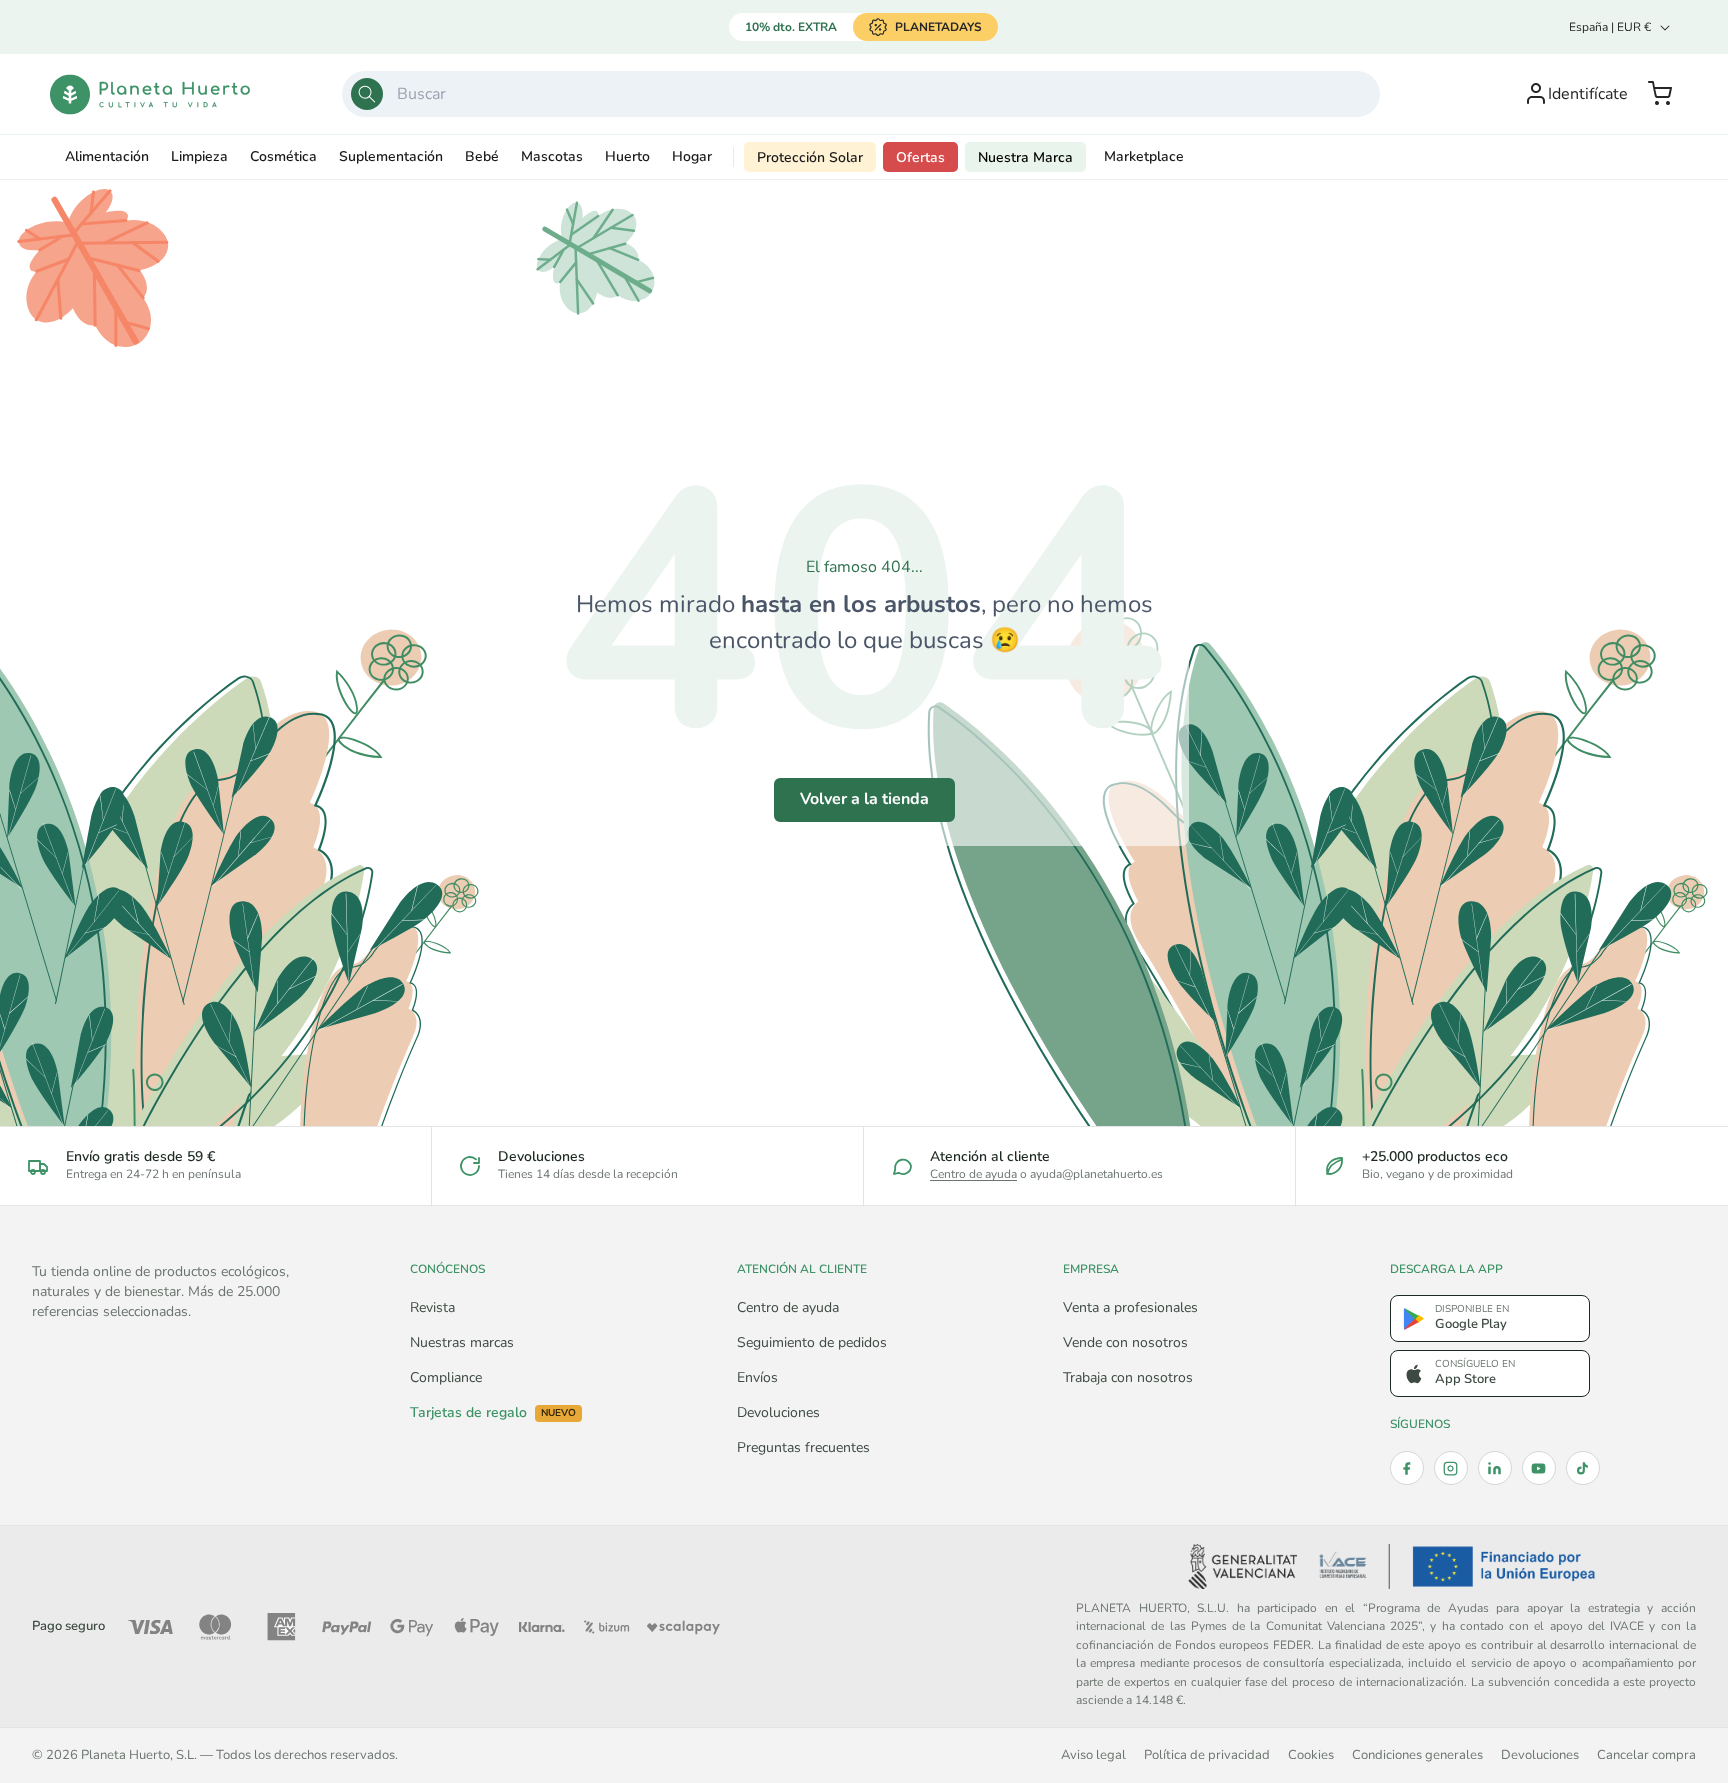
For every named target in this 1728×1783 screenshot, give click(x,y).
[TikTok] (1583, 1468)
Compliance (446, 1377)
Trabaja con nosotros (1128, 1377)
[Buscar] (367, 94)
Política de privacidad (1207, 1754)
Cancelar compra (1646, 1754)
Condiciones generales (1417, 1754)
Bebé (482, 156)
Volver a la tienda (864, 799)
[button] (1660, 94)
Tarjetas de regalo (493, 1413)
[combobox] (861, 94)
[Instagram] (1451, 1468)
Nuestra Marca (1025, 157)
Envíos (757, 1377)
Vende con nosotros (1125, 1342)
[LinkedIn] (1495, 1468)
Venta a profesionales (1130, 1307)
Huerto (627, 156)
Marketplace (1144, 156)
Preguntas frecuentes (803, 1447)
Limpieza (199, 156)
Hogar (692, 156)
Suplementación (391, 156)
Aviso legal (1093, 1754)
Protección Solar (810, 157)
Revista (432, 1307)
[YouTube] (1539, 1468)
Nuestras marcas (462, 1342)
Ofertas (920, 157)
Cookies (1311, 1754)
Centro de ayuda (973, 1174)
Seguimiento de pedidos (812, 1342)
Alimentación (107, 156)
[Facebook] (1407, 1468)
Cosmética (283, 156)
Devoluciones (778, 1412)
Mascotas (552, 156)
